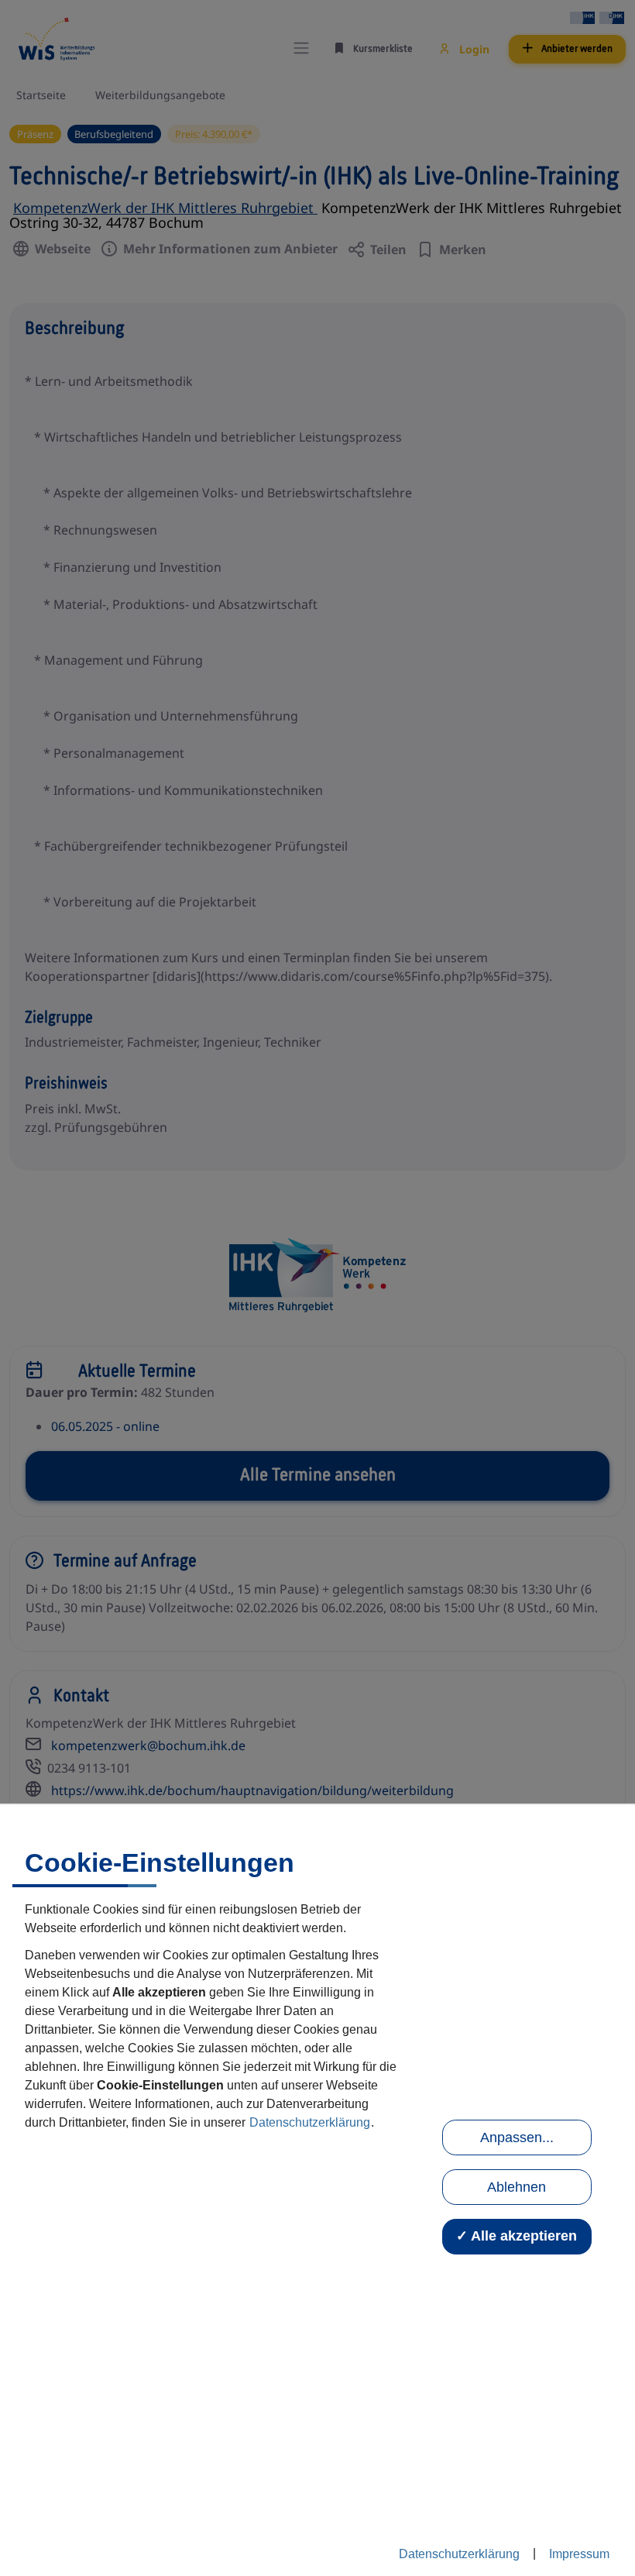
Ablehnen (517, 2187)
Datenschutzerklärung (310, 2122)
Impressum (579, 2554)
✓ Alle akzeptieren (517, 2236)
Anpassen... (517, 2137)
